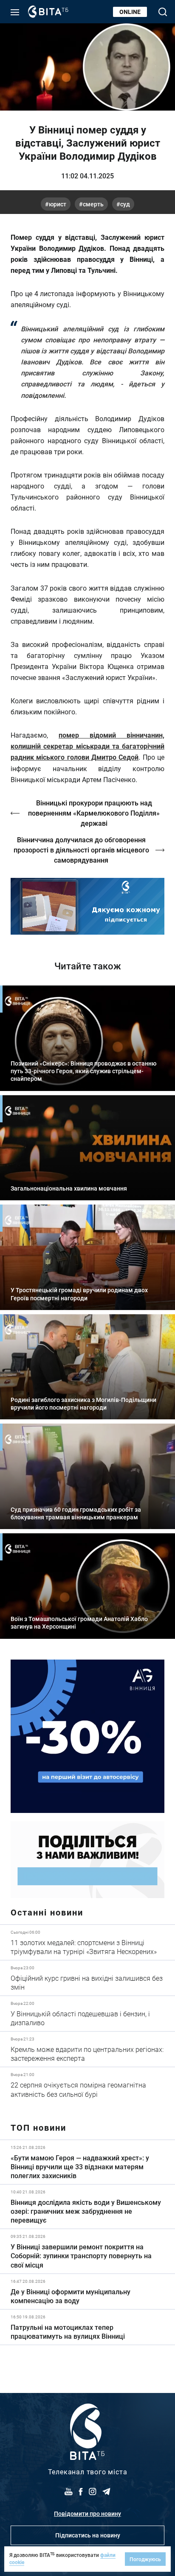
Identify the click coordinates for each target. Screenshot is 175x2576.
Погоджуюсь (145, 2559)
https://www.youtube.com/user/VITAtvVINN (87, 906)
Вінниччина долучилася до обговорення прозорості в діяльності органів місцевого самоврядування (81, 850)
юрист (58, 204)
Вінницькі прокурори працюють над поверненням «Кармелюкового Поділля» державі (94, 813)
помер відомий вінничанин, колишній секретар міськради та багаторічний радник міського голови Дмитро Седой (87, 746)
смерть (93, 204)
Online (130, 12)
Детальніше (87, 1942)
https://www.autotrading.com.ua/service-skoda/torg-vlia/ (87, 1736)
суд (125, 204)
